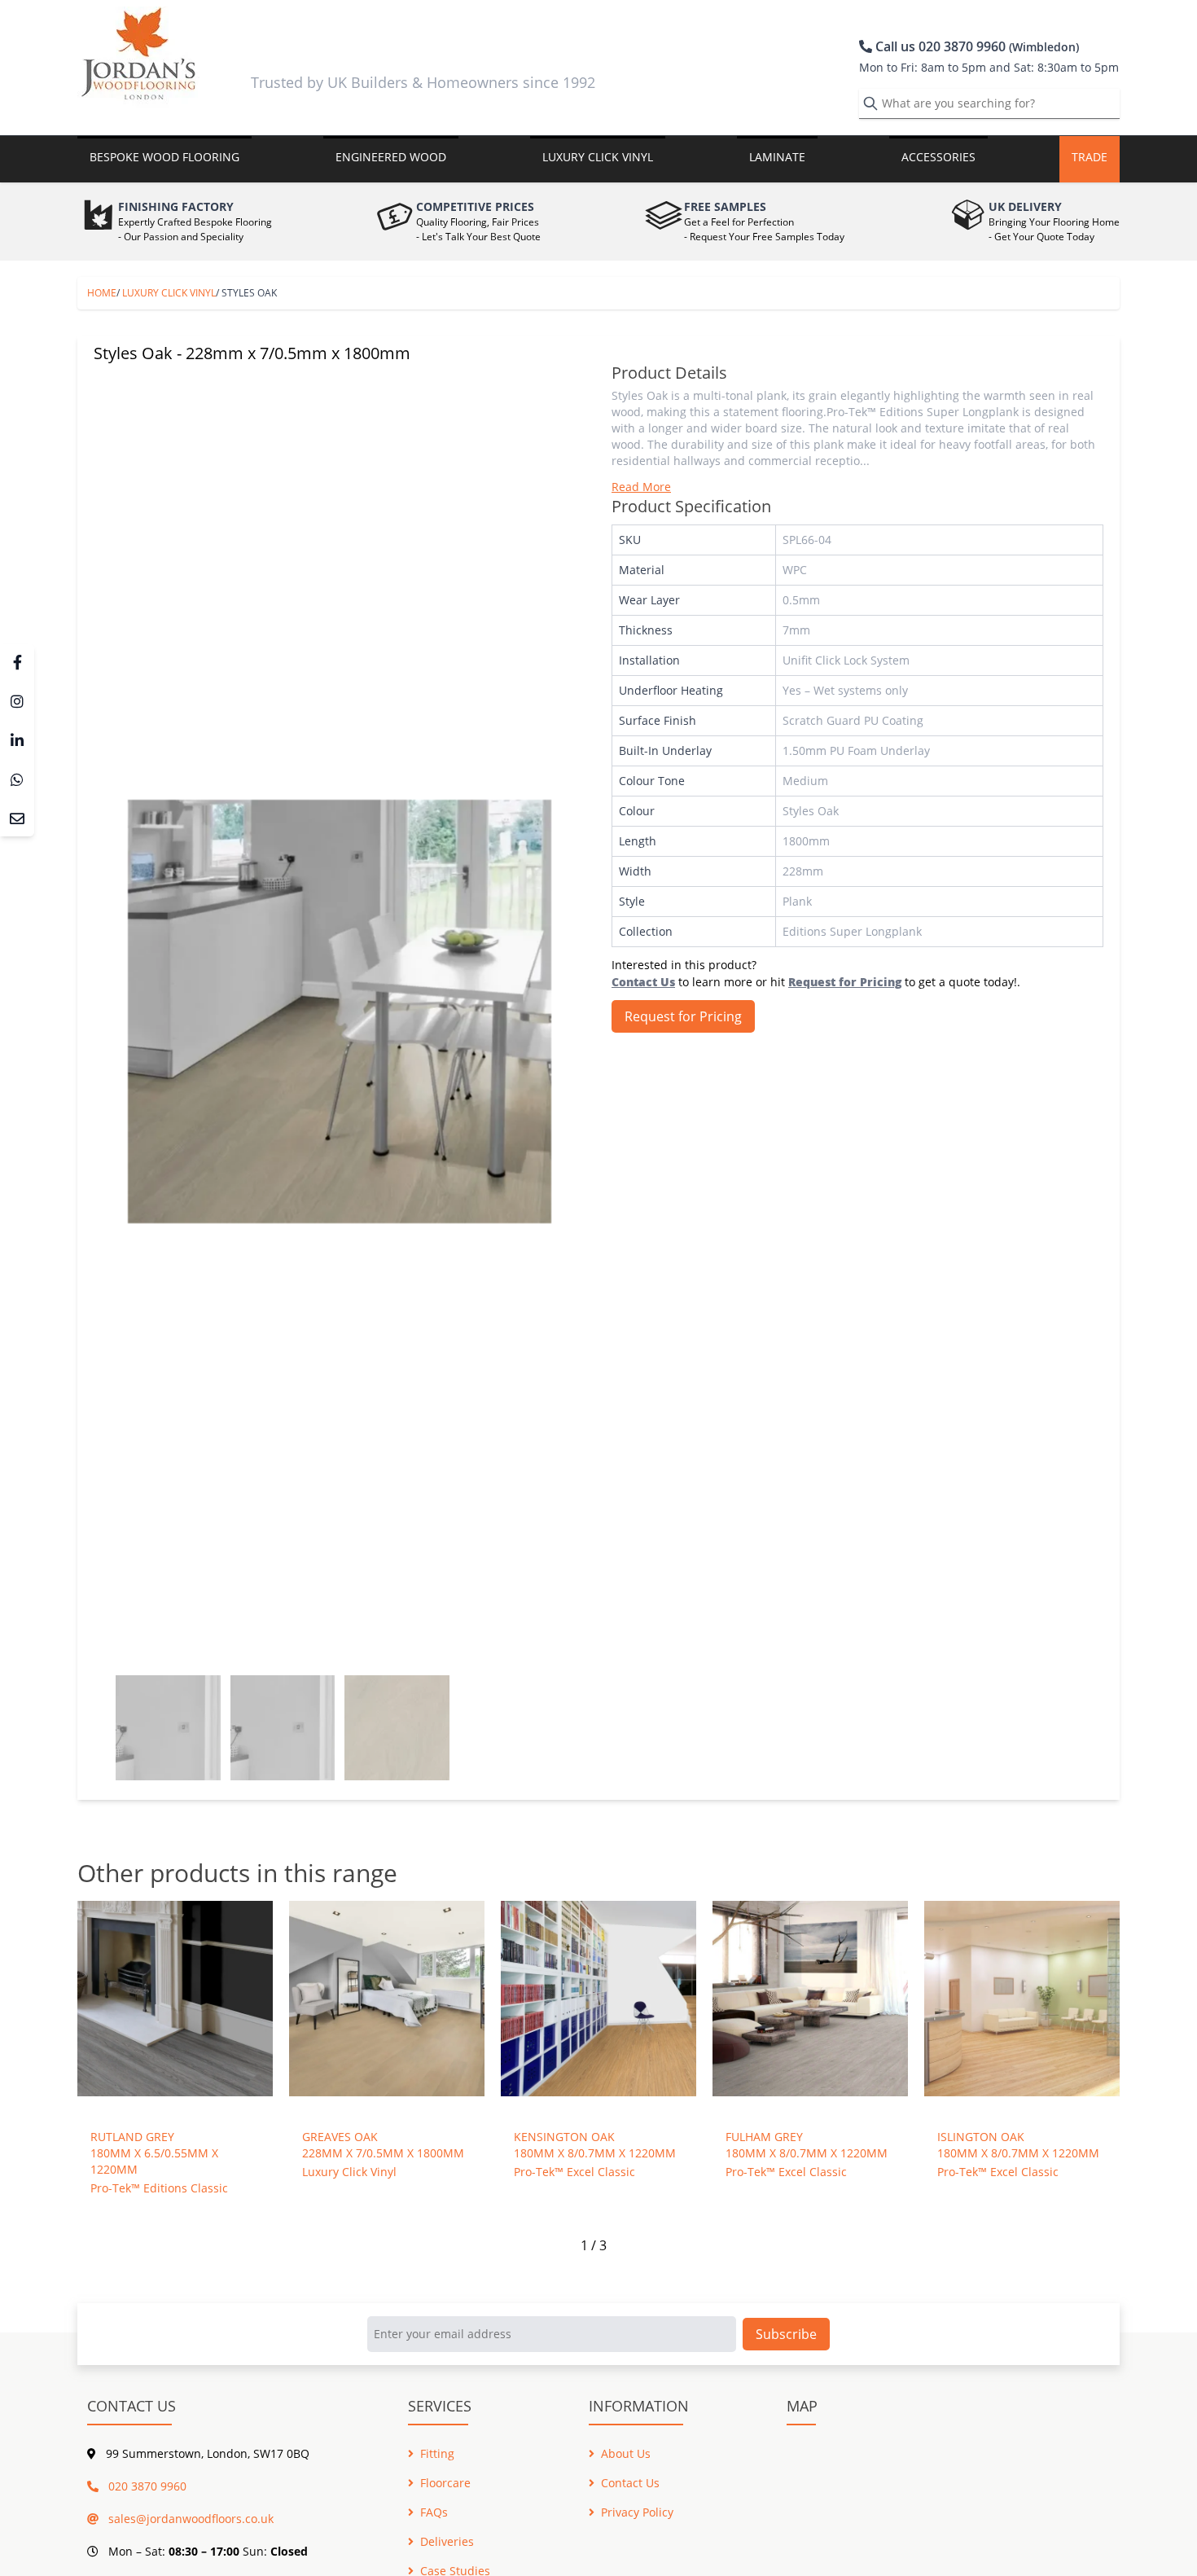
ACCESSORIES (938, 157)
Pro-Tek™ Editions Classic (159, 2188)
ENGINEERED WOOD (391, 157)
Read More (641, 487)
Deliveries (447, 2541)
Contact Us (630, 2483)
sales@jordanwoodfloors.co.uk (189, 2519)
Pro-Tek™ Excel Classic (574, 2172)
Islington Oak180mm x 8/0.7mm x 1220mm (1018, 2145)
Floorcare (445, 2483)
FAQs (434, 2512)
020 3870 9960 (146, 2486)
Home (102, 293)
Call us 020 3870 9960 (976, 46)
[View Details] (175, 2005)
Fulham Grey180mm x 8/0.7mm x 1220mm (807, 2145)
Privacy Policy (637, 2512)
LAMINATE (777, 157)
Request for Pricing (683, 1016)
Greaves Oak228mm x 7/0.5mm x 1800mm (383, 2145)
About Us (626, 2453)
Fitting (437, 2453)
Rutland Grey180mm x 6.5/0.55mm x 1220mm (154, 2153)
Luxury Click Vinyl (169, 293)
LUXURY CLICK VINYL (598, 157)
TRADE (1090, 157)
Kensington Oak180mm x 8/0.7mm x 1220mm (595, 2145)
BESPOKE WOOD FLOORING (164, 157)
